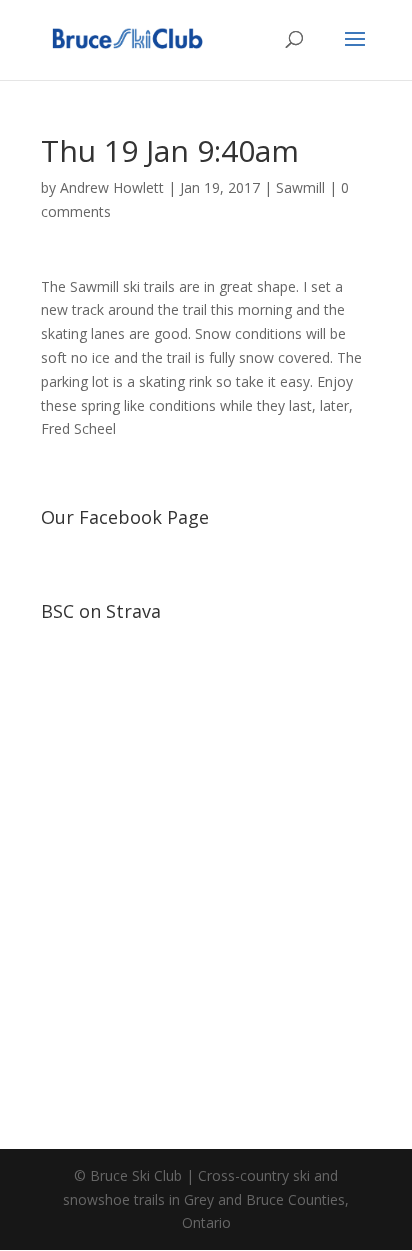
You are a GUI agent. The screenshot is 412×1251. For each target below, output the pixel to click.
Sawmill (300, 187)
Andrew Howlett (112, 187)
